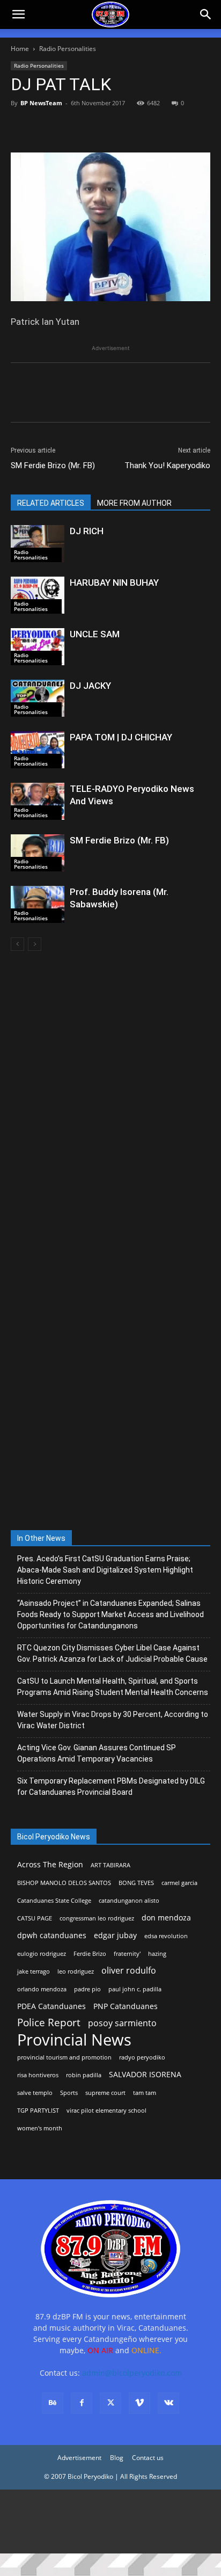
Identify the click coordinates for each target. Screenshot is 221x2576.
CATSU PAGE (35, 1918)
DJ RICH (87, 531)
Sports (69, 2093)
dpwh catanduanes (52, 1935)
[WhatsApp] (95, 127)
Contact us (148, 2458)
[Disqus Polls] (110, 1102)
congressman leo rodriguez (97, 1918)
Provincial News (74, 2040)
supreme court (105, 2093)
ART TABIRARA (110, 1865)
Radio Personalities (68, 49)
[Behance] (53, 2403)
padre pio (87, 1989)
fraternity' (127, 1954)
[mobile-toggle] (18, 14)
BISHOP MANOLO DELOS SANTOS (64, 1883)
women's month (40, 2128)
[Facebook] (21, 127)
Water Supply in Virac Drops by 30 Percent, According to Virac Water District (113, 1720)
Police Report (49, 2023)
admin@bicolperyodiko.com (132, 2373)
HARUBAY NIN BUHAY (114, 583)
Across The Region (50, 1864)
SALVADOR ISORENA (145, 2074)
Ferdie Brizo (90, 1954)
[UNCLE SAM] (38, 647)
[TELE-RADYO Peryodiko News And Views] (38, 801)
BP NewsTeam (41, 103)
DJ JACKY (90, 686)
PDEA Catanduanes (51, 2006)
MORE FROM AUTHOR (134, 503)
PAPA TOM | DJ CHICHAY (121, 737)
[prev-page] (17, 944)
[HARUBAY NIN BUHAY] (38, 595)
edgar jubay (115, 1935)
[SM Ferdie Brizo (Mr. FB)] (38, 853)
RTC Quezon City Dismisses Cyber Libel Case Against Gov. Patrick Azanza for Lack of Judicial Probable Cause (112, 1653)
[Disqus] (110, 1382)
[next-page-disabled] (35, 944)
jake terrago (34, 1971)
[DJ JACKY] (38, 698)
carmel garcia (179, 1883)
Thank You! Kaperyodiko (167, 465)
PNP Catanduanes (126, 2006)
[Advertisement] (110, 2522)
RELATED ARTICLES (51, 503)
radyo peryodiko (142, 2057)
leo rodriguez (76, 1971)
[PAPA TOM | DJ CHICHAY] (38, 750)
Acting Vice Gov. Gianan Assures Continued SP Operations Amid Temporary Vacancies (97, 1753)
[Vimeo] (139, 2403)
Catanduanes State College (54, 1901)
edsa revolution (166, 1936)
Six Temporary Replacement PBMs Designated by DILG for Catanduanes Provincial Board (111, 1787)
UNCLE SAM (95, 634)
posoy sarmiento (122, 2023)
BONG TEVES (136, 1883)
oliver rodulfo (129, 1971)
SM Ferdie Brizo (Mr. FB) (53, 465)
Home (20, 49)
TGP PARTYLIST (38, 2111)
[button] (206, 14)
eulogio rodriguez (42, 1954)
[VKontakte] (168, 2403)
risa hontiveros (38, 2075)
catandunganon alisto (129, 1901)
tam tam (145, 2093)
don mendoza (166, 1918)
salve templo (35, 2093)
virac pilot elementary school (106, 2111)
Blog (117, 2458)
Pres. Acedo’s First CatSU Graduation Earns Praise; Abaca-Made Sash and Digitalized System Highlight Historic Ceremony (105, 1570)
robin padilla (84, 2075)
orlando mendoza (42, 1989)
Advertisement (79, 2458)
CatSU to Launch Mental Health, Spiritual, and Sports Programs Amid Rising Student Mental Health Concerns (113, 1687)
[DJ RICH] (38, 544)
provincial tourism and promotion (64, 2057)
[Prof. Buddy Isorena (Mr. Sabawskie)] (38, 904)
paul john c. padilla (135, 1989)
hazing (157, 1954)
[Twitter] (46, 127)
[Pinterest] (71, 127)
